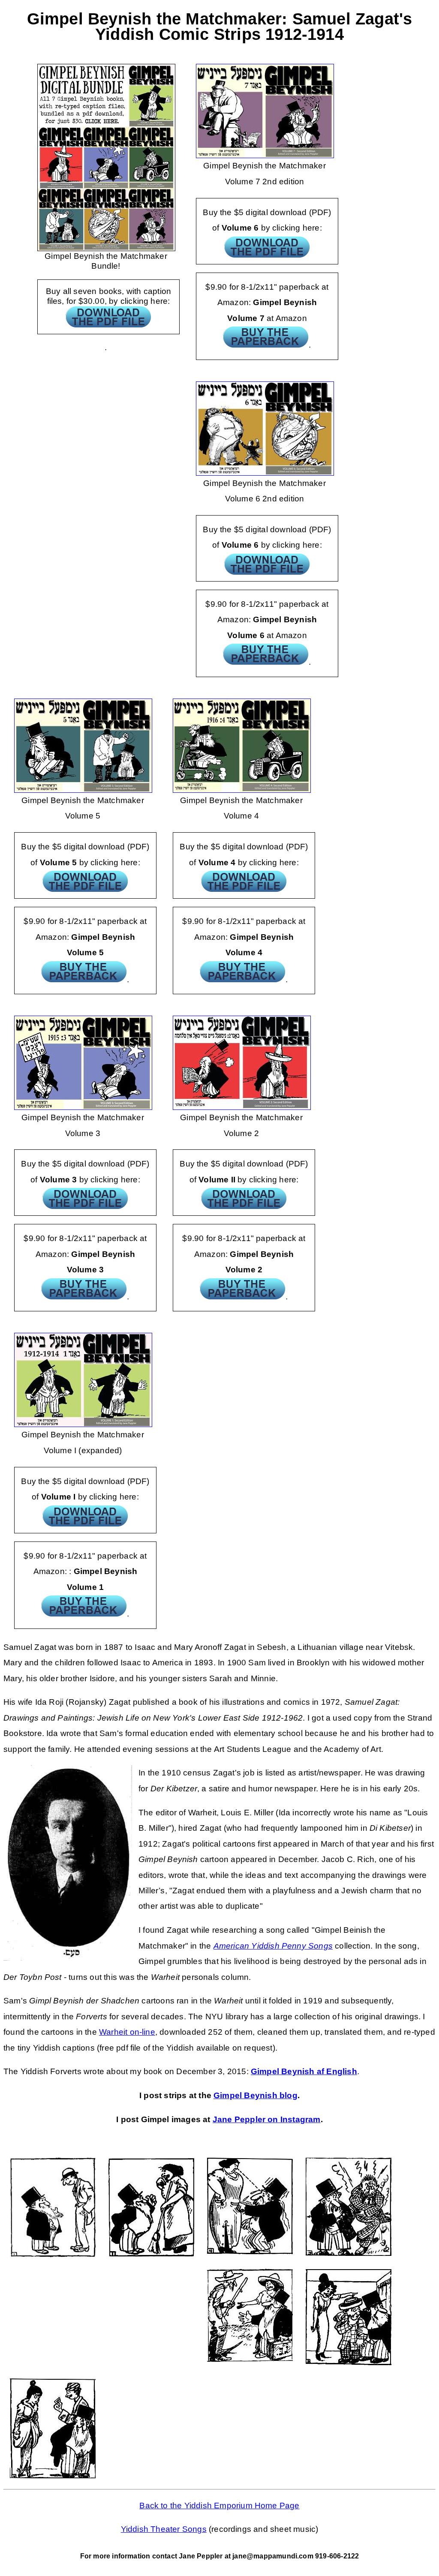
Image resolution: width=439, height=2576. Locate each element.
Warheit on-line (127, 2032)
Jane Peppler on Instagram (267, 2119)
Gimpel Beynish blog (256, 2095)
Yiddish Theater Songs (164, 2529)
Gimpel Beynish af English (304, 2071)
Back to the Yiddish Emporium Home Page (219, 2506)
